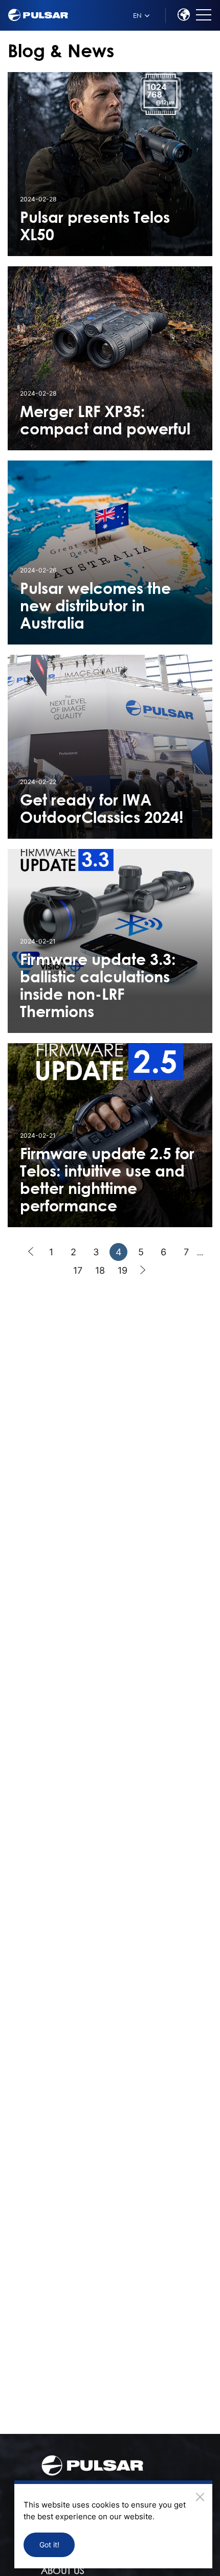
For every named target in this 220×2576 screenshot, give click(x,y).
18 (100, 1270)
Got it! (49, 2545)
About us (63, 2570)
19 (123, 1270)
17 (78, 1270)
